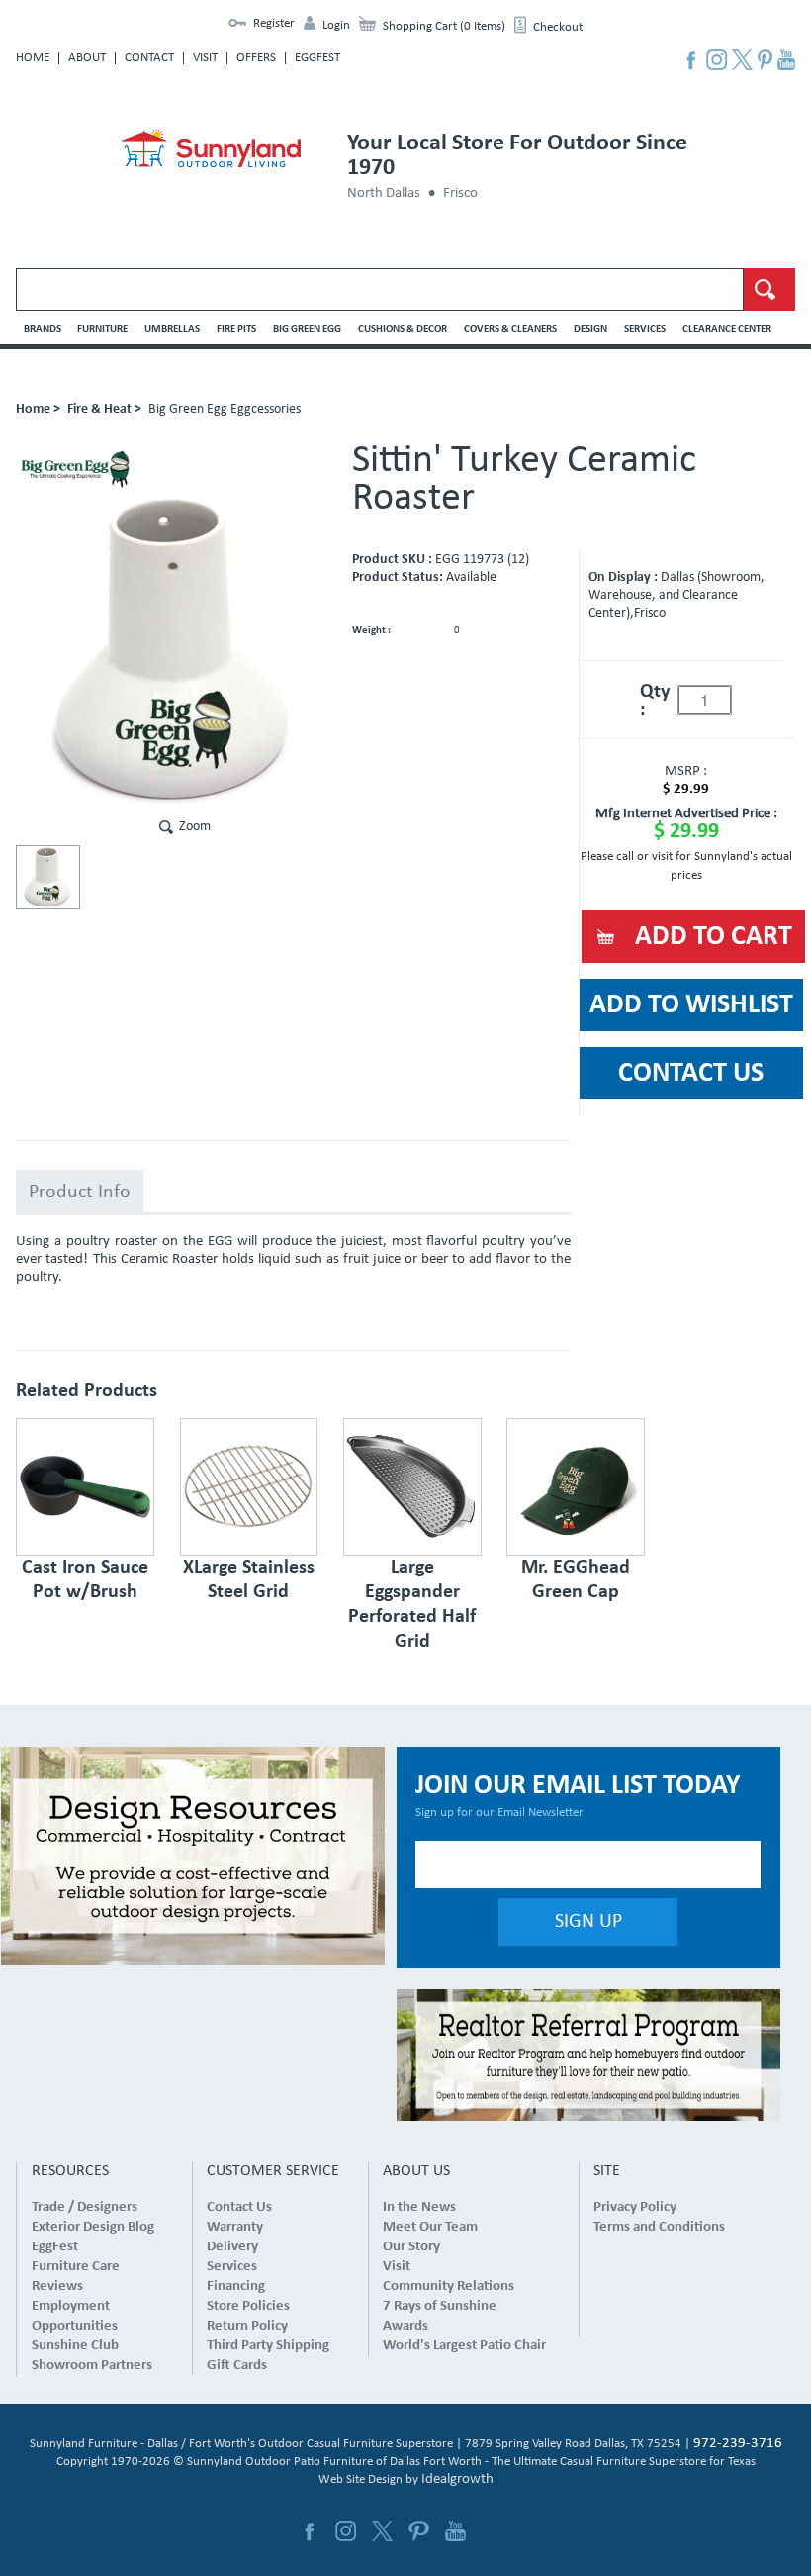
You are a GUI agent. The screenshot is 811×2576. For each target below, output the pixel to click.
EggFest (317, 58)
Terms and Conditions (659, 2227)
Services (645, 329)
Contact (149, 58)
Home (33, 58)
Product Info (80, 1193)
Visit (205, 58)
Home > (38, 409)
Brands (43, 329)
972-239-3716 (738, 2444)
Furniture (102, 329)
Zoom (195, 827)
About (87, 58)
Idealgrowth (457, 2480)
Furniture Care (76, 2267)
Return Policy (247, 2326)
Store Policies (248, 2306)
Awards (405, 2326)
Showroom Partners (92, 2366)
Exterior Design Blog (93, 2227)
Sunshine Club (75, 2346)
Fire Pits (236, 329)
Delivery (232, 2247)
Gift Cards (237, 2366)
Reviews (57, 2287)
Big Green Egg (307, 329)
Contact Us (239, 2207)
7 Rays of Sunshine (440, 2306)
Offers (256, 58)
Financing (236, 2287)
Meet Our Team (430, 2227)
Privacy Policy (635, 2207)
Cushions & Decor (403, 329)
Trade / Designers (85, 2207)
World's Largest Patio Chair (464, 2346)
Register (274, 23)
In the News (419, 2207)
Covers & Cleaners (510, 329)
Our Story (411, 2247)
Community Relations (449, 2287)
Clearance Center (727, 329)
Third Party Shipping (268, 2346)
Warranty (235, 2227)
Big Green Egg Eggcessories (225, 409)
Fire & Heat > (104, 409)
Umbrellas (172, 329)
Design (590, 329)
